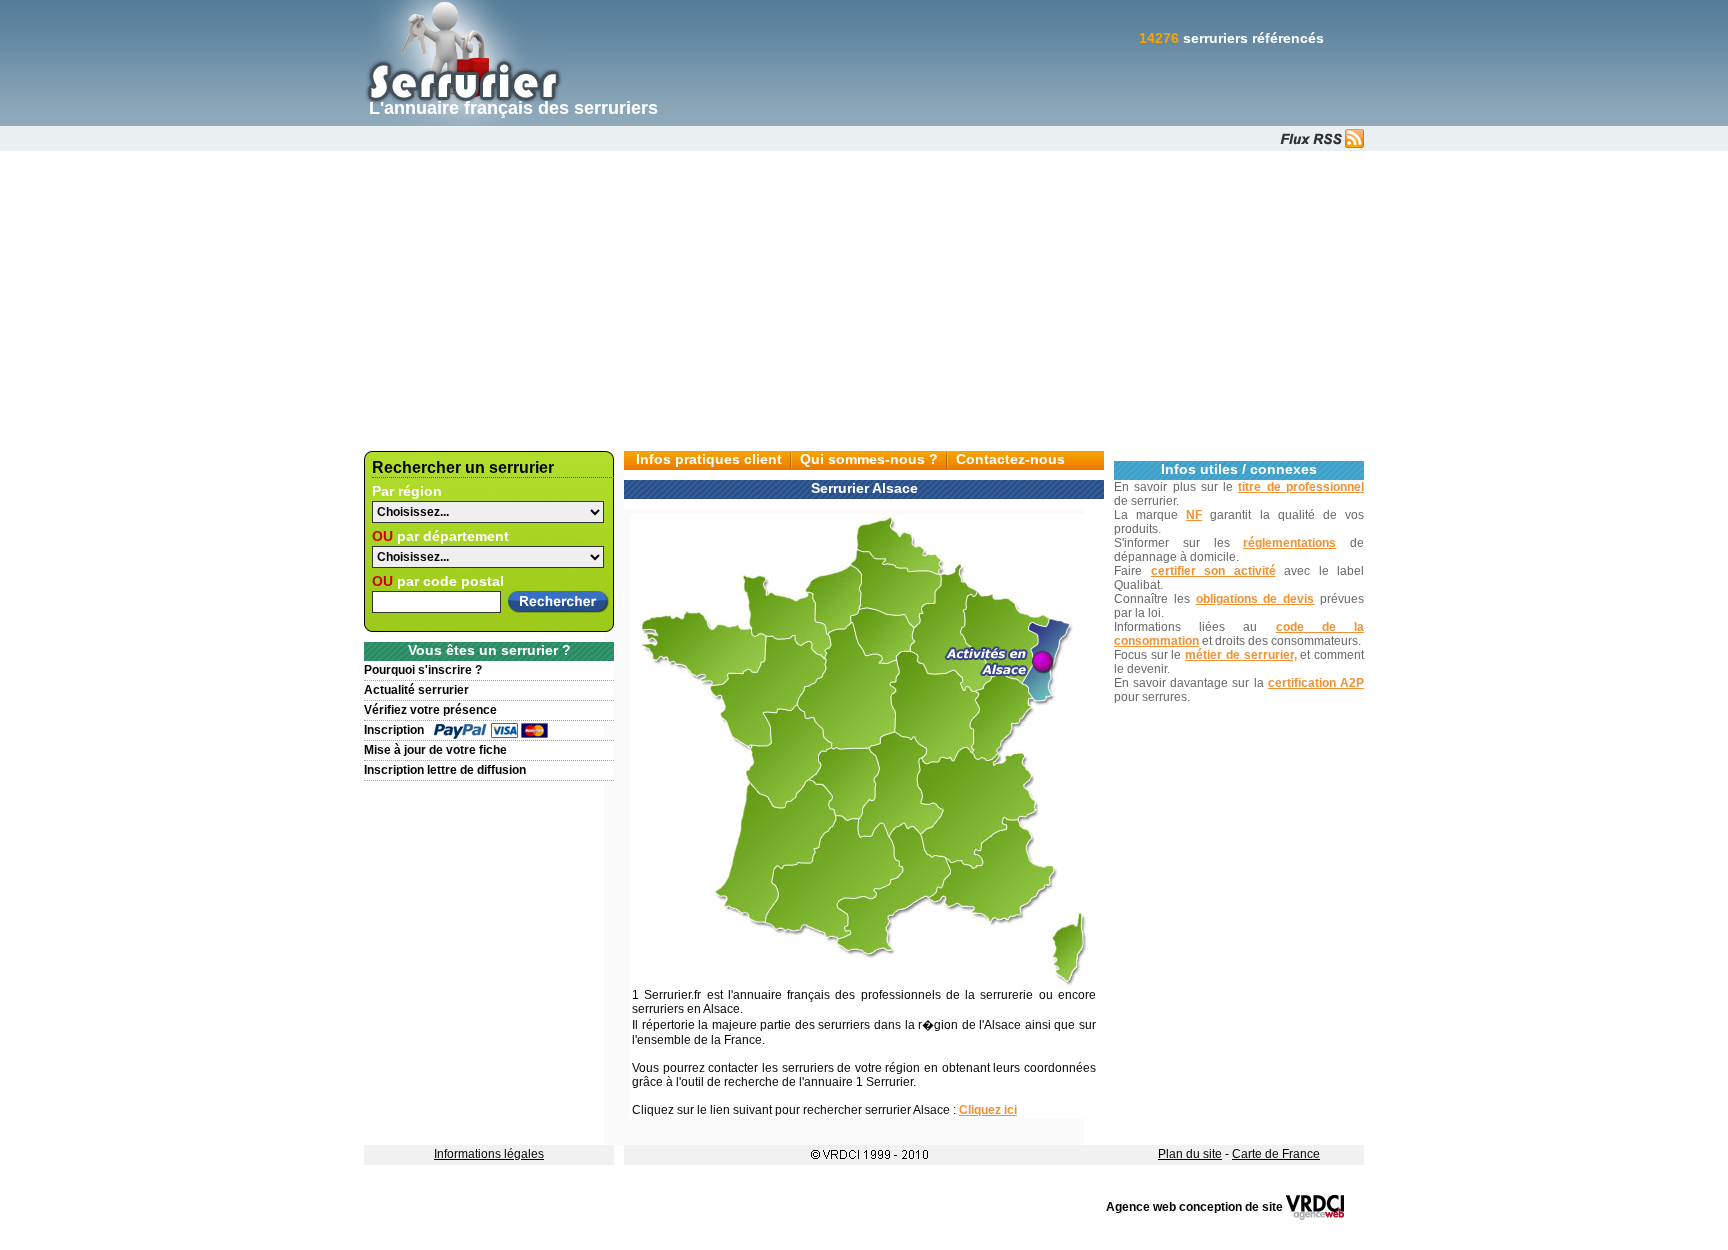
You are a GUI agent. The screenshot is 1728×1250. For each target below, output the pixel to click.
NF (1194, 515)
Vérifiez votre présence (430, 710)
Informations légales (489, 1154)
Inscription (394, 730)
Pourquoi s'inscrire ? (423, 670)
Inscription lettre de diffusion (445, 770)
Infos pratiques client (709, 459)
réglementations (1289, 543)
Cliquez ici (988, 1110)
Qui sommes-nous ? (869, 459)
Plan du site (1190, 1154)
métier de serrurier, (1240, 655)
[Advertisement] (864, 301)
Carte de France (1276, 1154)
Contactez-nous (1010, 459)
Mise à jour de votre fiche (435, 750)
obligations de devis (1255, 599)
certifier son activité (1213, 571)
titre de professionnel (1301, 487)
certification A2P (1316, 683)
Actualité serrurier (416, 690)
